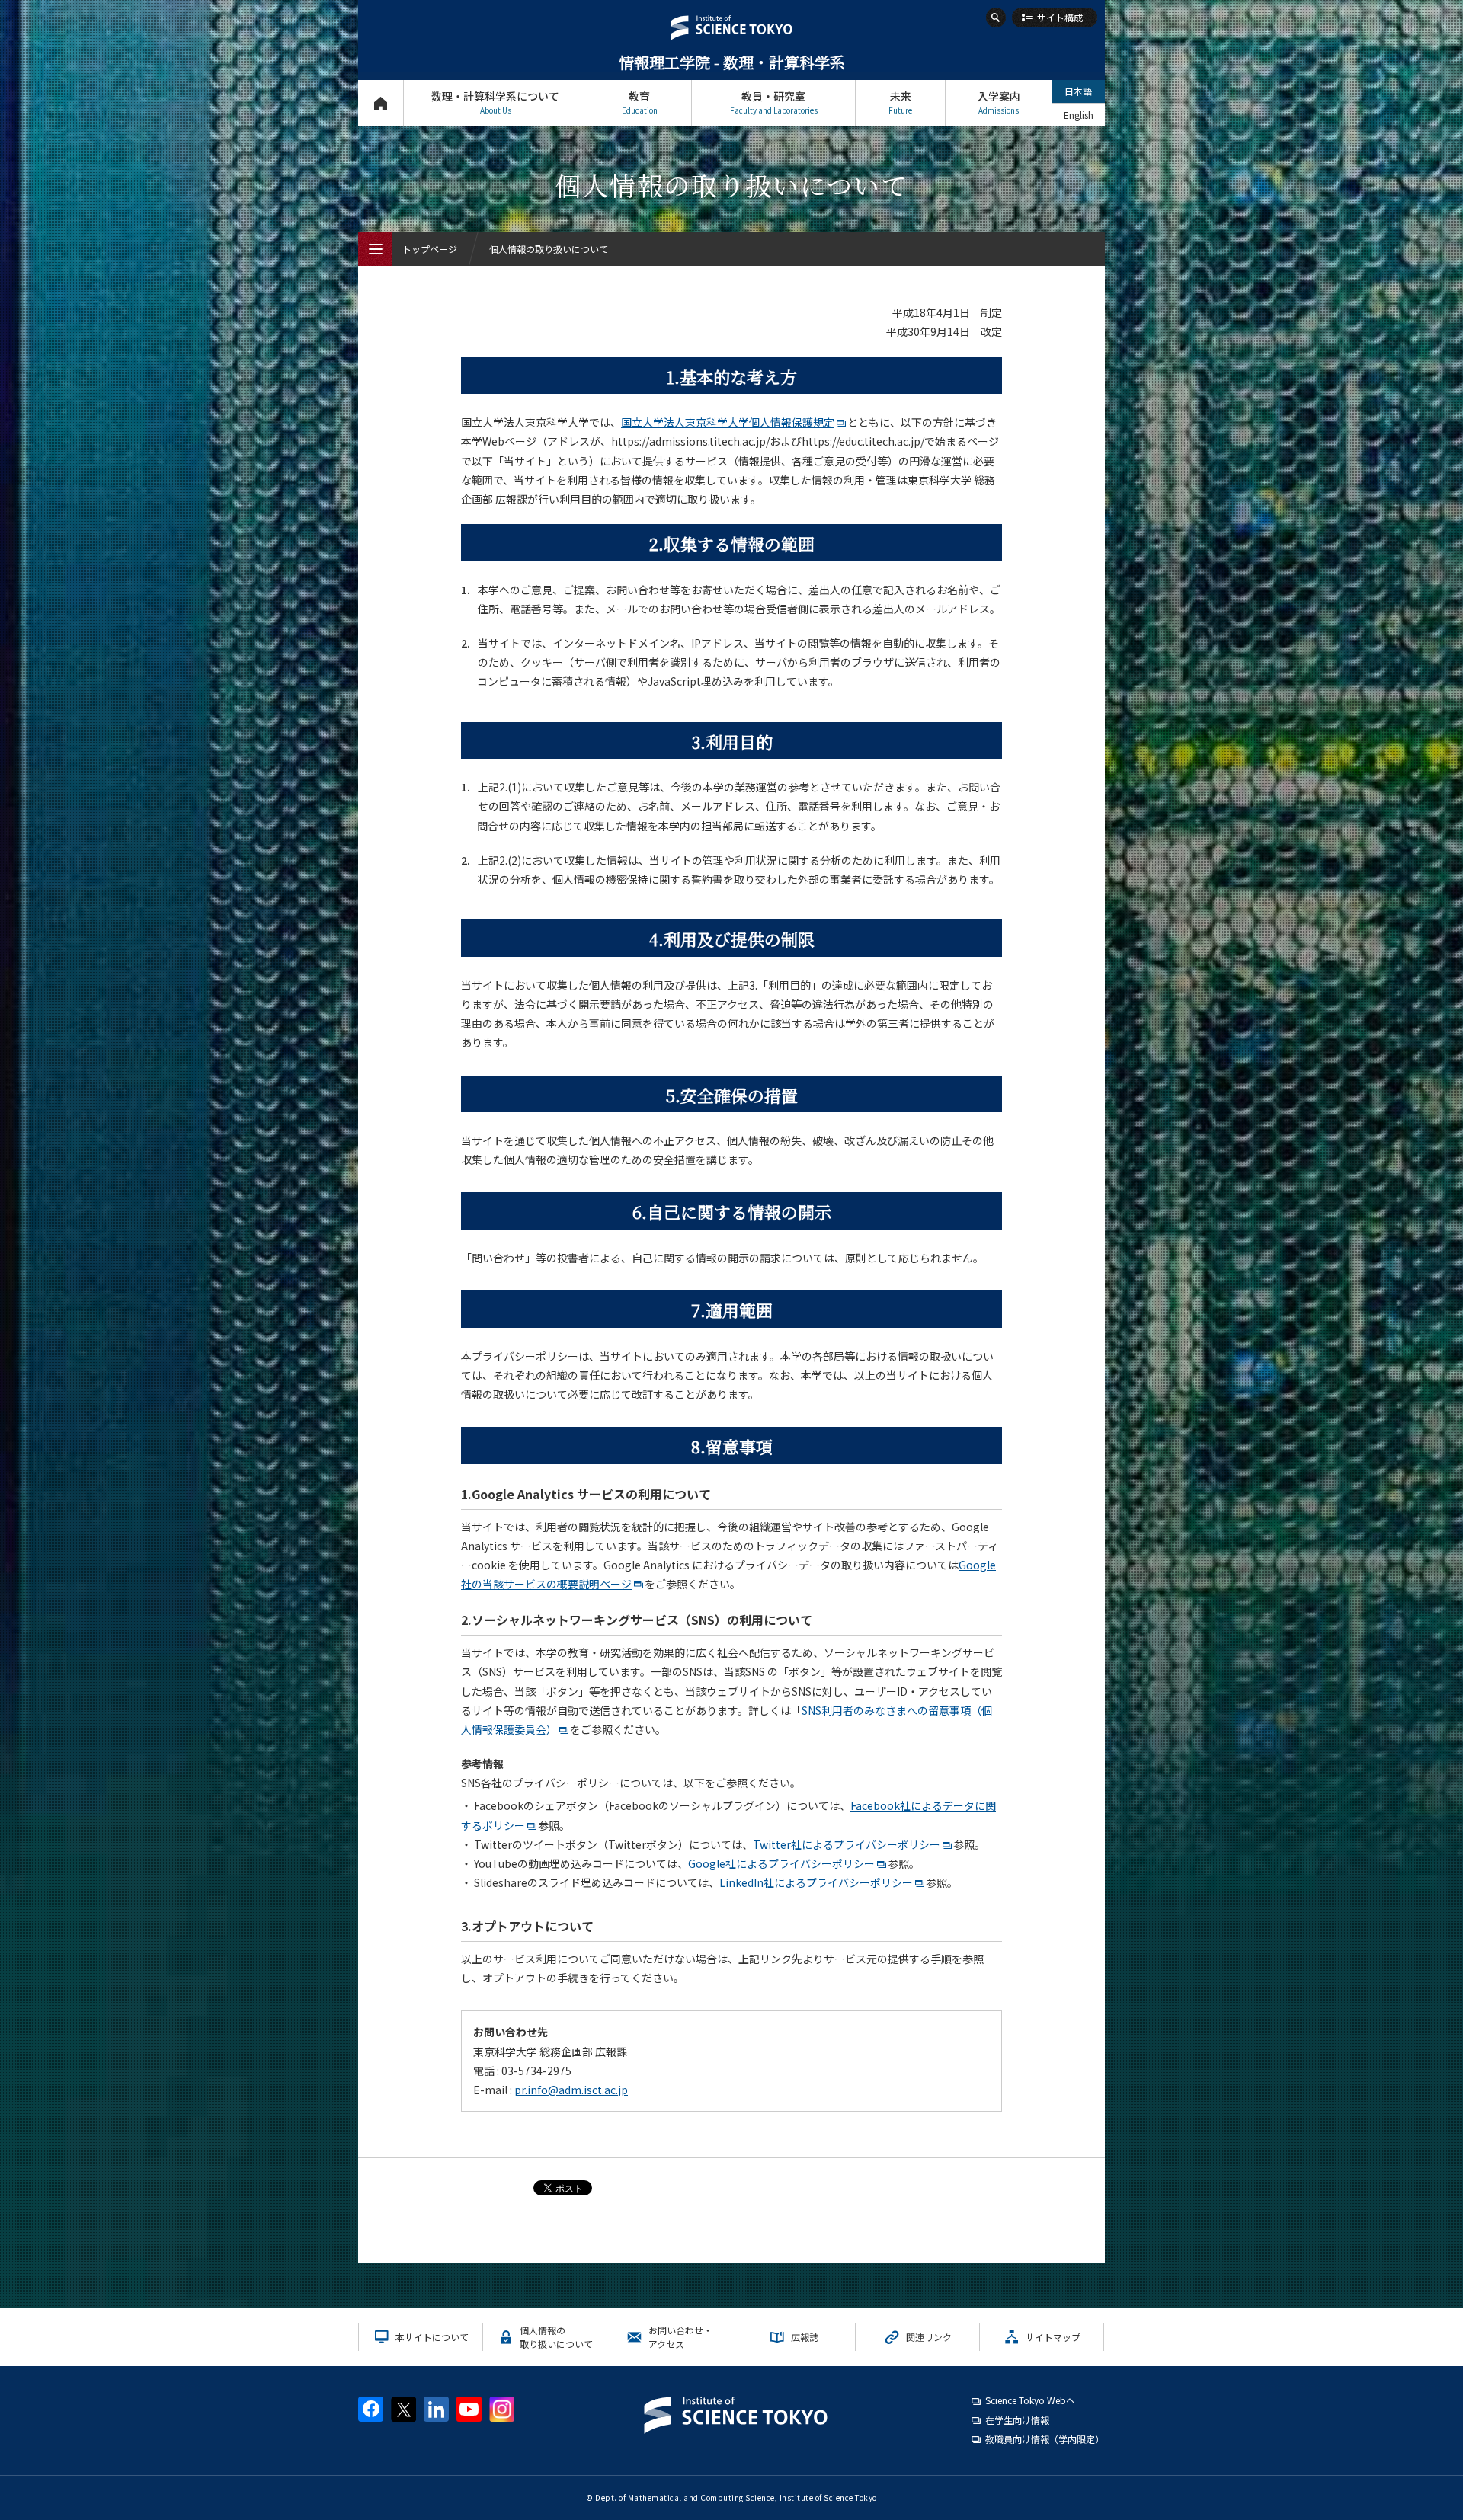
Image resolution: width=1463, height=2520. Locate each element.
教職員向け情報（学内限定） (1045, 2439)
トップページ (381, 103)
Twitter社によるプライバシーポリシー (847, 1844)
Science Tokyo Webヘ (1030, 2400)
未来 (900, 102)
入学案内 (999, 102)
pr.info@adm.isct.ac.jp (571, 2090)
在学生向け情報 (1017, 2420)
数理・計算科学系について (495, 102)
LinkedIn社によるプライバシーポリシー (816, 1882)
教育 (640, 102)
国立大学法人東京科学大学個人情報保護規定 (728, 422)
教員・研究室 (774, 102)
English (1079, 115)
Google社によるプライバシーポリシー (781, 1863)
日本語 (1078, 91)
